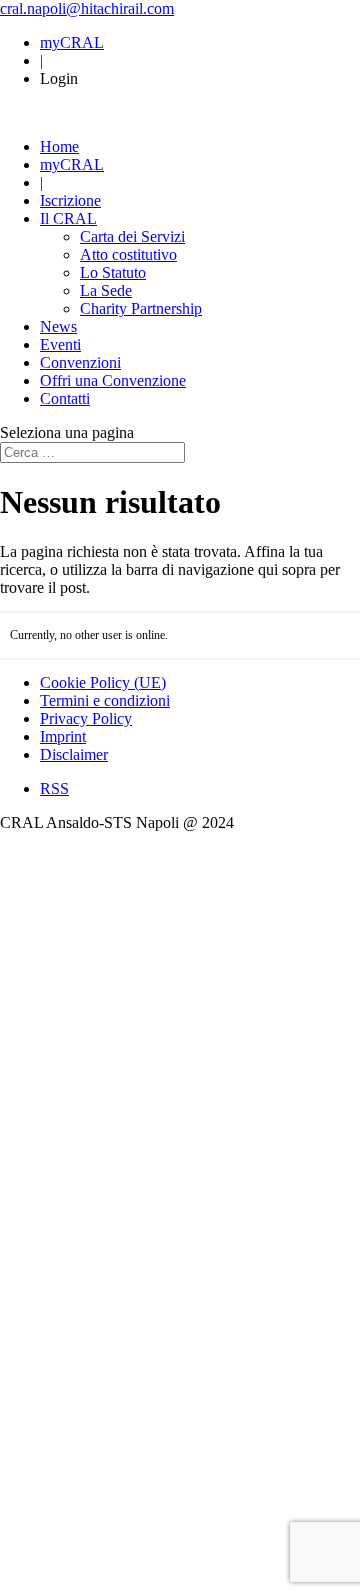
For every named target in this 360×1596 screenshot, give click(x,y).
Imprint (63, 736)
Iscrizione (70, 200)
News (58, 326)
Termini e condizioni (105, 700)
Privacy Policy (86, 718)
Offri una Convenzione (113, 380)
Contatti (65, 398)
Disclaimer (74, 754)
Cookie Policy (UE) (103, 682)
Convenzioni (80, 362)
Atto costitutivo (128, 254)
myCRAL (72, 42)
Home (59, 146)
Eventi (60, 344)
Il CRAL (68, 218)
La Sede (106, 290)
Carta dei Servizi (132, 236)
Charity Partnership (141, 308)
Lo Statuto (113, 272)
